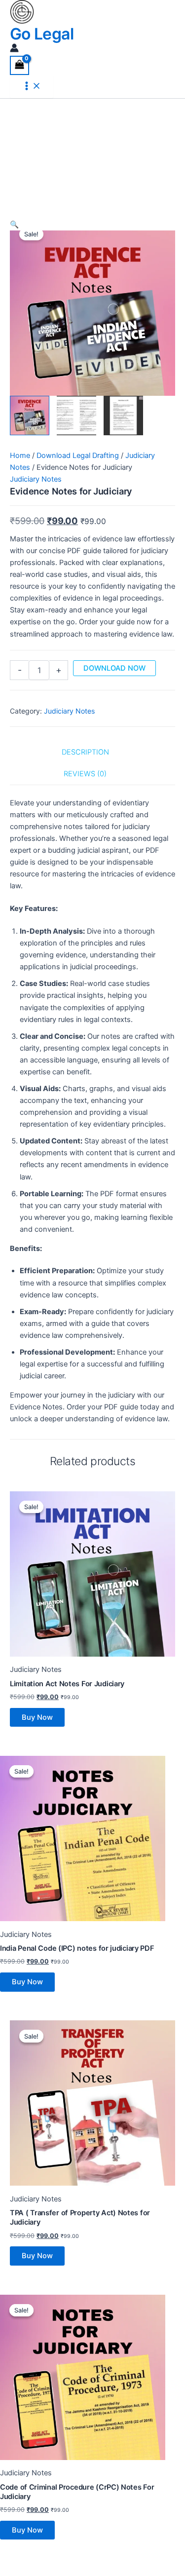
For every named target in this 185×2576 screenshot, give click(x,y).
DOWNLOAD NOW (114, 668)
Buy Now (37, 1717)
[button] (92, 225)
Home (20, 455)
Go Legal (42, 34)
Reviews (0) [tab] (85, 774)
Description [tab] (85, 752)
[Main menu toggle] (32, 87)
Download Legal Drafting (78, 455)
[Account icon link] (14, 50)
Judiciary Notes (36, 479)
